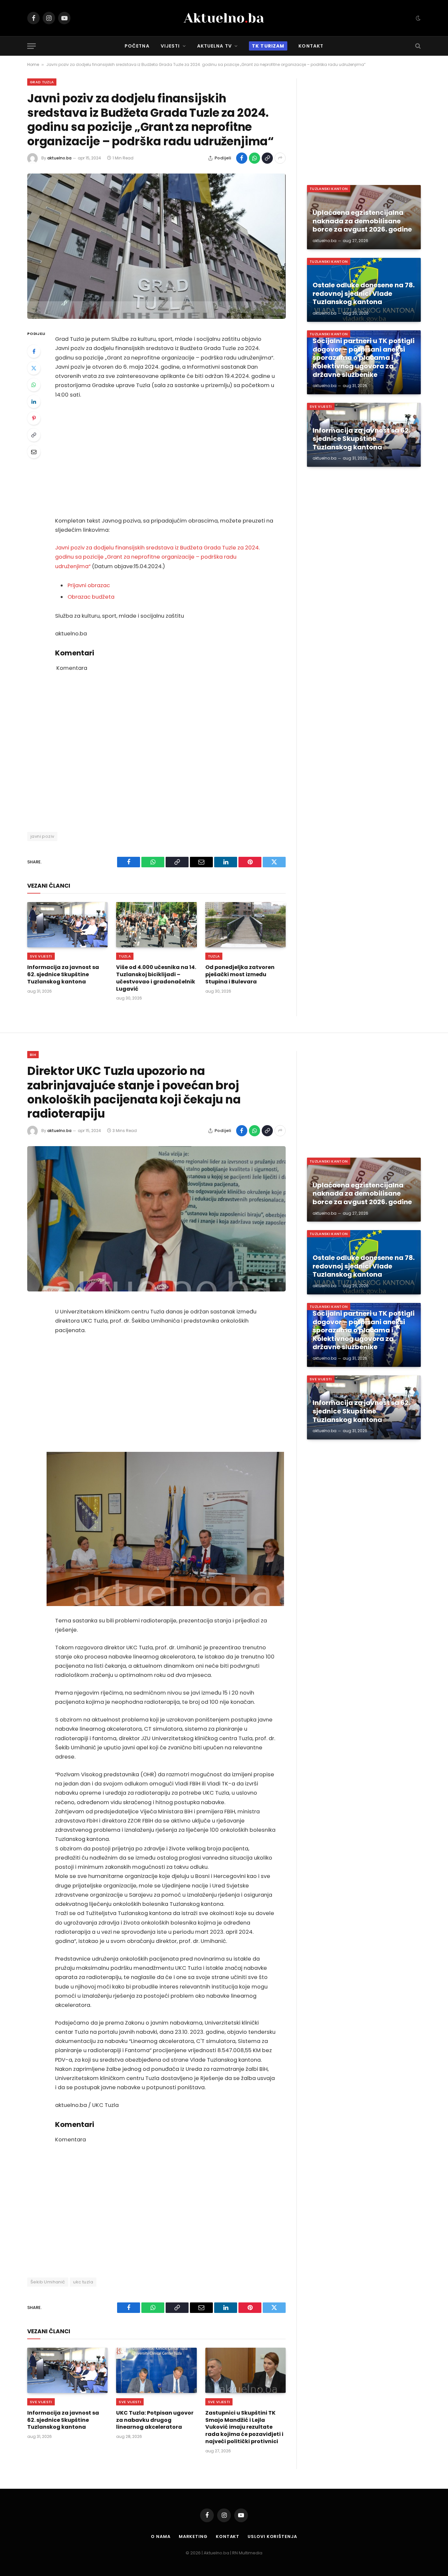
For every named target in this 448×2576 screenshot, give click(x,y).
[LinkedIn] (34, 402)
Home (33, 64)
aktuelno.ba (59, 158)
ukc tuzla (83, 2282)
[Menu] (31, 46)
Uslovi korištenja (272, 2536)
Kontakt (311, 46)
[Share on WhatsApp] (255, 158)
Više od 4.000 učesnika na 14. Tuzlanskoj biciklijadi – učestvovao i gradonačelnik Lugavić (156, 978)
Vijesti (170, 46)
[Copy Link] (267, 158)
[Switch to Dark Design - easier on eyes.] (417, 18)
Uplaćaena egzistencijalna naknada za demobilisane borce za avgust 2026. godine (362, 221)
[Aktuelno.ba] (224, 18)
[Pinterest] (34, 418)
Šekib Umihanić (48, 2282)
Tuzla (125, 956)
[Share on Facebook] (242, 158)
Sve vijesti (41, 956)
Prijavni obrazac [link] (89, 585)
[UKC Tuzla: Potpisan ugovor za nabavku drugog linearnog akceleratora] (156, 2370)
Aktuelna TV (214, 46)
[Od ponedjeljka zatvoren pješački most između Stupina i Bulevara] (245, 925)
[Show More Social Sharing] (280, 158)
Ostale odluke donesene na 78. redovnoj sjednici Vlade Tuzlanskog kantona (364, 294)
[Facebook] (34, 351)
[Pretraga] (417, 46)
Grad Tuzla (42, 82)
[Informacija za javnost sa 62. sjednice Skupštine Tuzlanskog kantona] (67, 925)
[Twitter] (34, 368)
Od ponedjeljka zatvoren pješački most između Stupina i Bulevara (240, 974)
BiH (33, 1055)
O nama (161, 2536)
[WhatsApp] (34, 385)
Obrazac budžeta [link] (91, 597)
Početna (137, 46)
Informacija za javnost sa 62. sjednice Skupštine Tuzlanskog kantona (63, 974)
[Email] (34, 452)
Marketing (193, 2536)
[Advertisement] (165, 458)
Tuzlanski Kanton (329, 189)
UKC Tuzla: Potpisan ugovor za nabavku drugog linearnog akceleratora (155, 2420)
